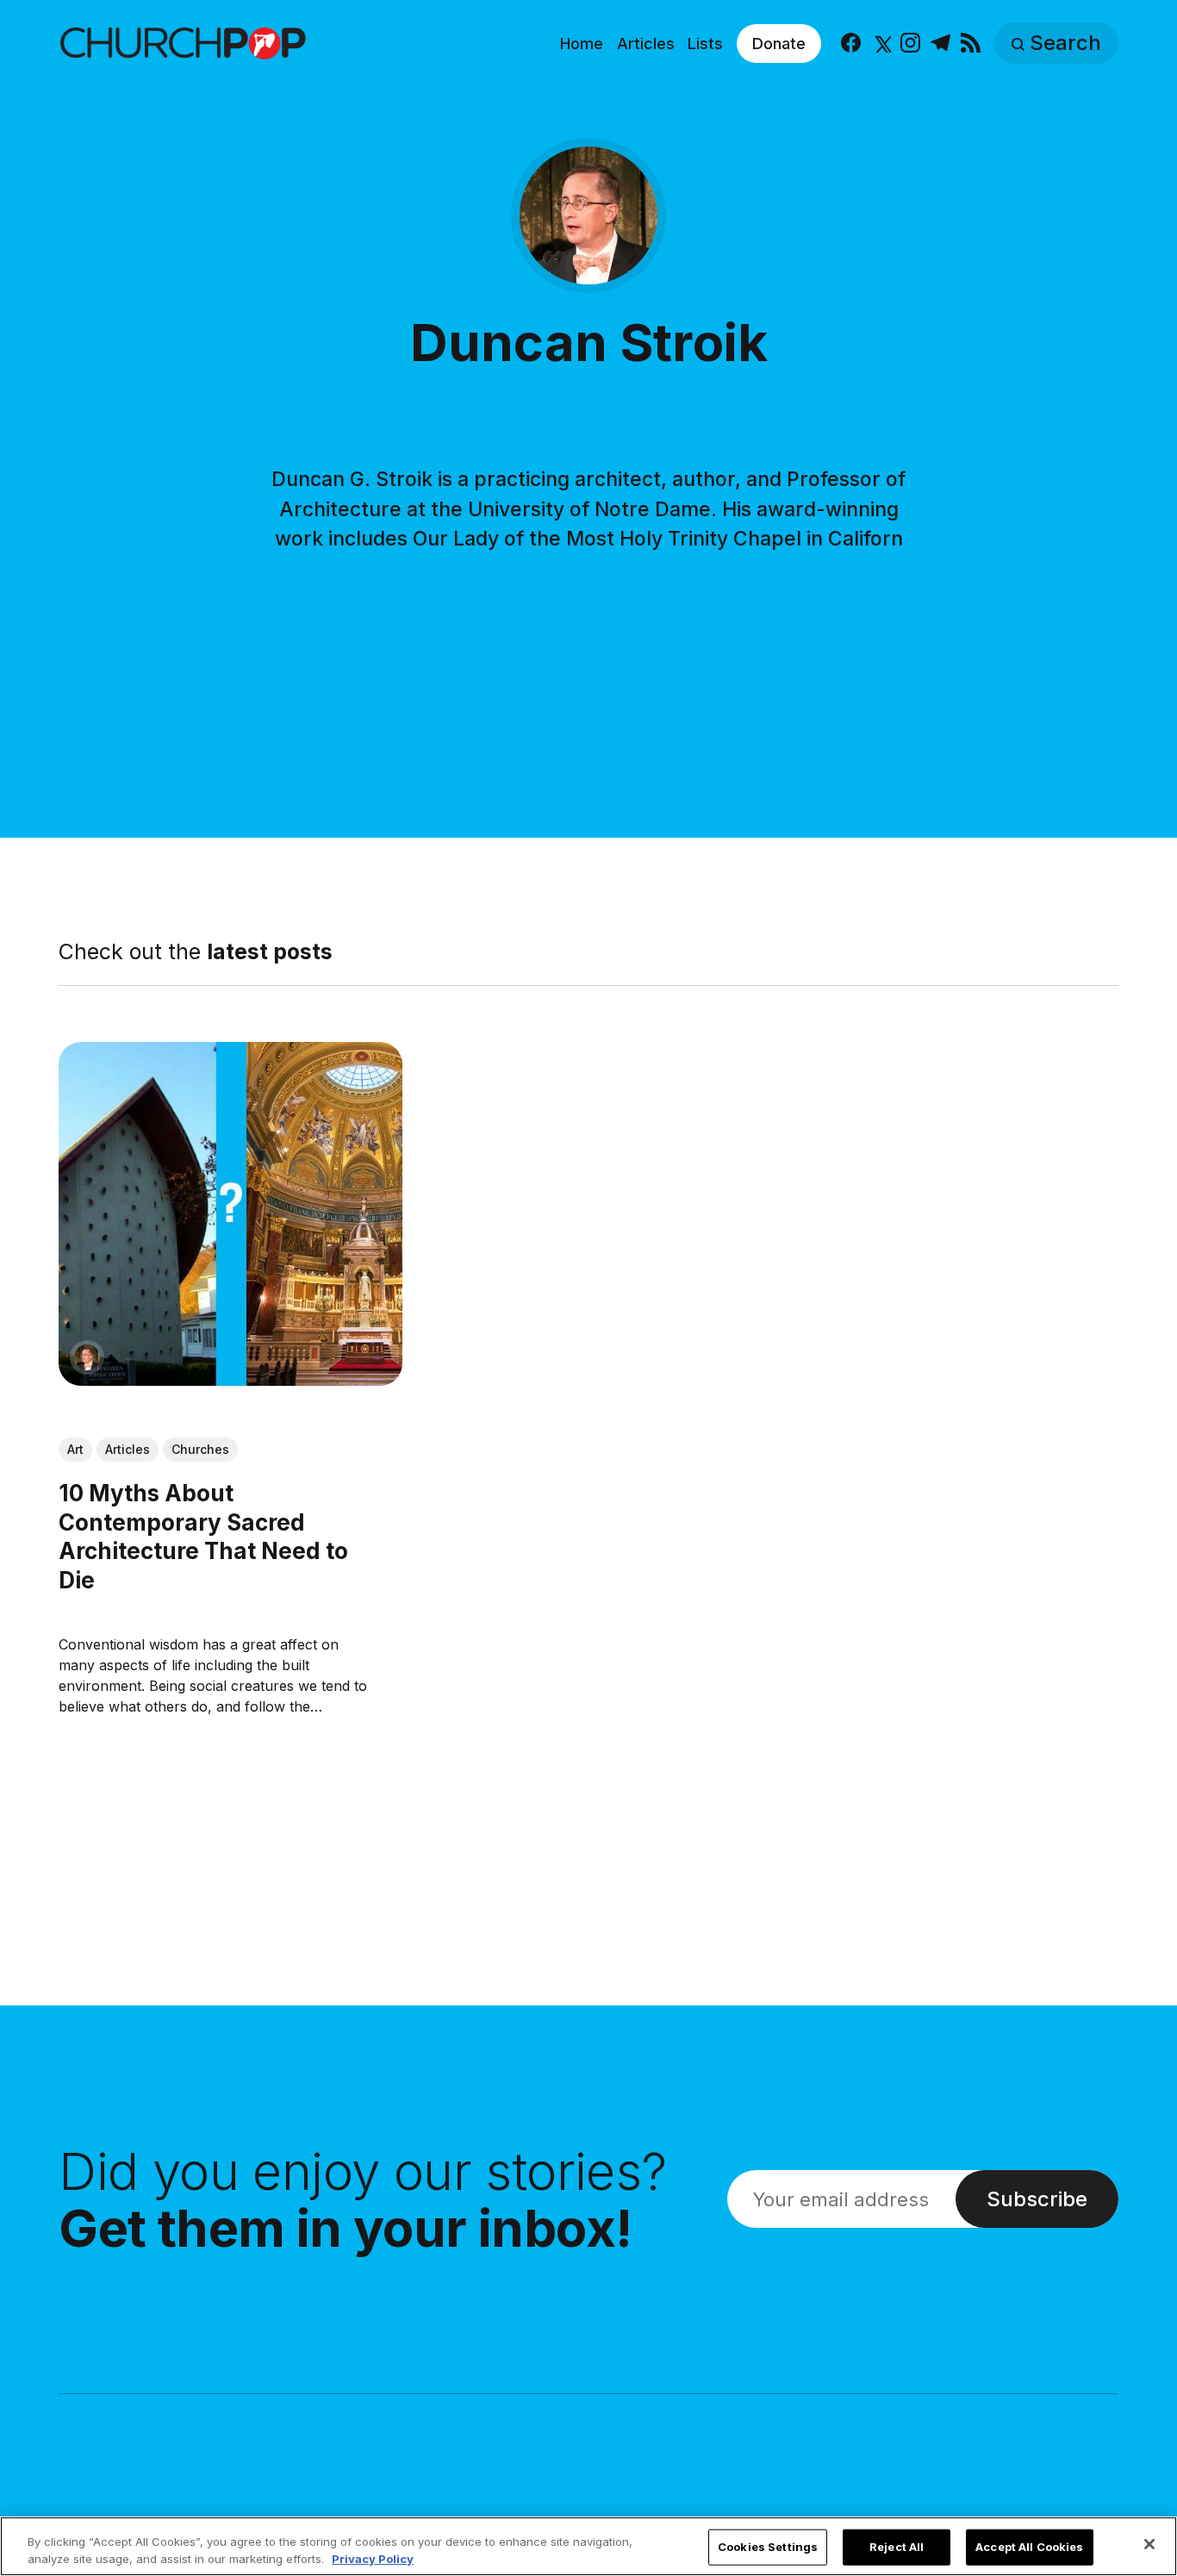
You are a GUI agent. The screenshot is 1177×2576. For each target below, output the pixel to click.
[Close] (1149, 2544)
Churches (200, 1449)
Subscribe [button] (1037, 2199)
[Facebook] (851, 44)
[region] (588, 2546)
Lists (705, 44)
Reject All (897, 2547)
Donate (779, 44)
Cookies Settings (768, 2547)
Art (75, 1449)
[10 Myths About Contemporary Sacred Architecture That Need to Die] (230, 1214)
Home (582, 44)
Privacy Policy (373, 2558)
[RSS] (971, 44)
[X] (881, 44)
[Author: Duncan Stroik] (87, 1357)
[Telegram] (940, 44)
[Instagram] (910, 44)
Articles (646, 44)
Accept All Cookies (1029, 2547)
